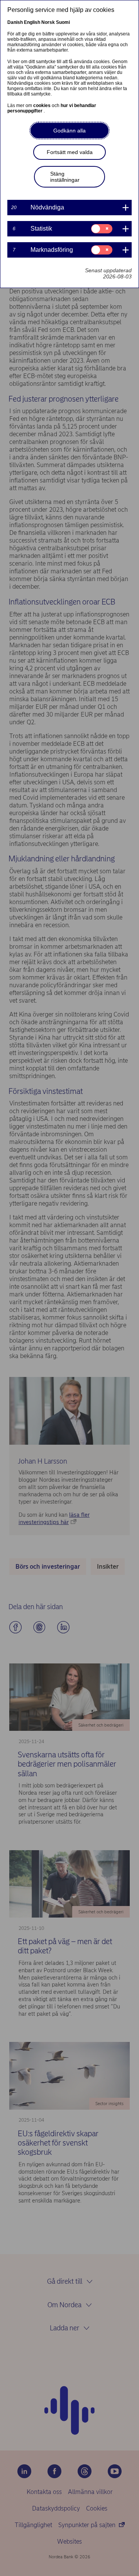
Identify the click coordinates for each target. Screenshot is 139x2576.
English (32, 22)
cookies (42, 106)
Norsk (48, 22)
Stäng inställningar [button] (65, 177)
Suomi (63, 22)
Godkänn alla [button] (69, 131)
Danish (15, 22)
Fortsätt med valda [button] (70, 152)
